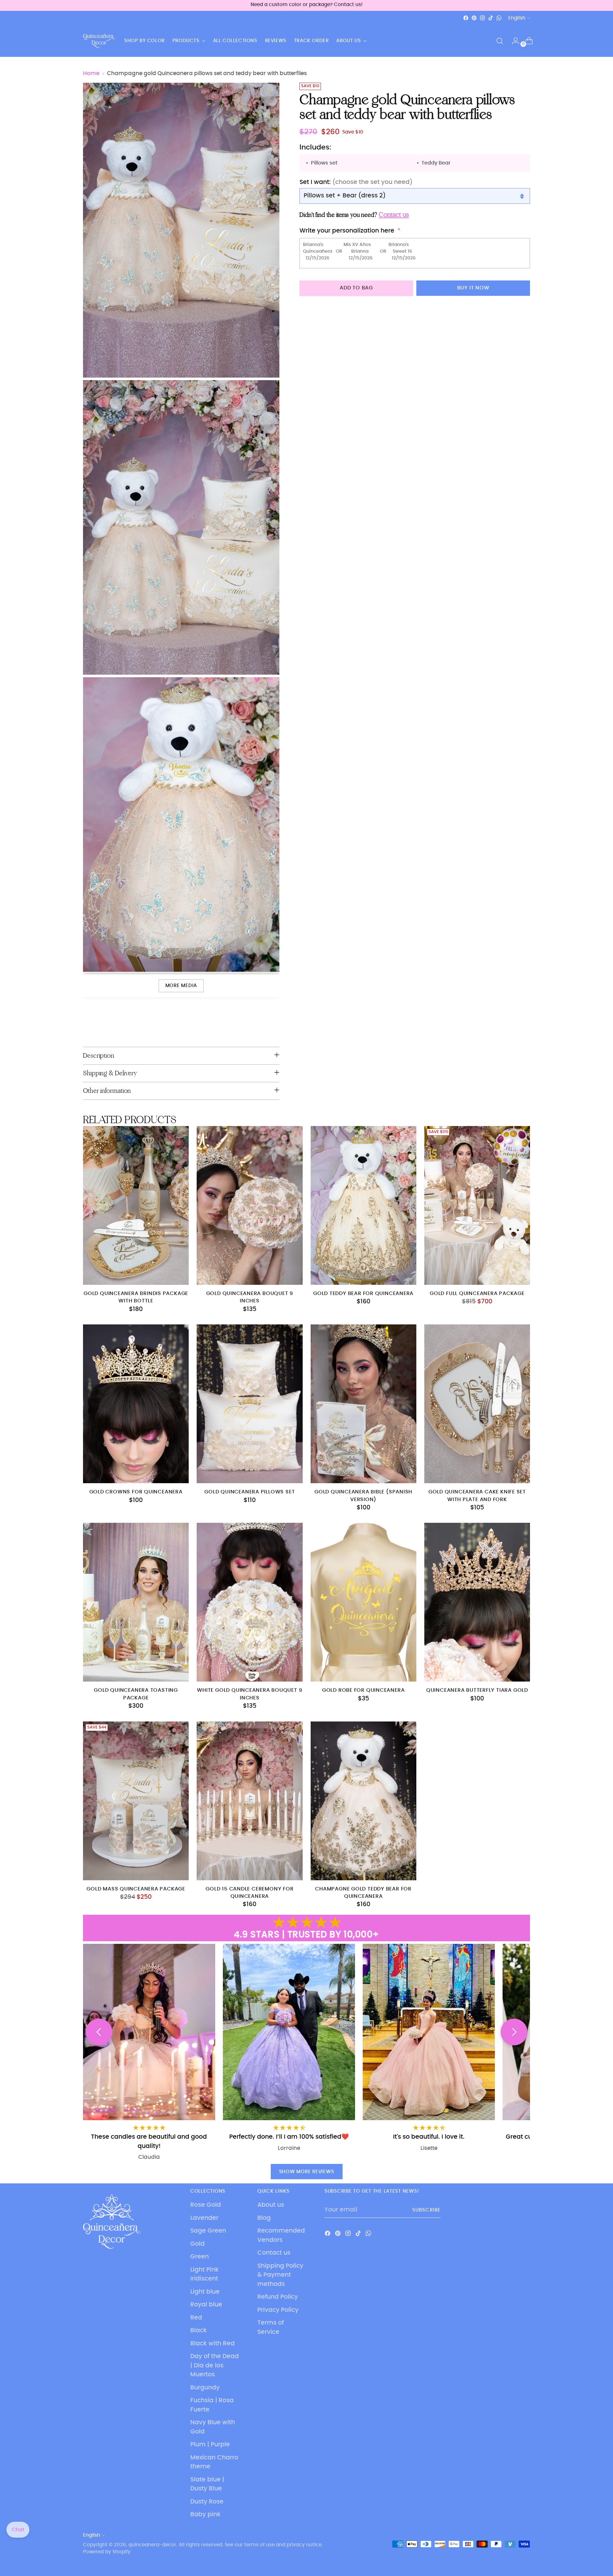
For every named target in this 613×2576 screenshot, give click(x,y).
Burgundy (205, 2388)
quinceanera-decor (152, 2545)
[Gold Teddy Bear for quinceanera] (363, 1205)
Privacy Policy (278, 2310)
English (517, 18)
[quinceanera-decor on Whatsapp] (499, 18)
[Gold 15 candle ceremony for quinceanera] (250, 1801)
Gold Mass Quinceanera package (136, 1889)
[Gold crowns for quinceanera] (136, 1404)
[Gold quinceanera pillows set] (250, 1404)
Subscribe (426, 2210)
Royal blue (206, 2305)
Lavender (204, 2218)
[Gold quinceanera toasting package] (136, 1602)
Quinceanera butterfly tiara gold (477, 1690)
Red (196, 2318)
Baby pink (205, 2515)
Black (199, 2331)
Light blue (205, 2292)
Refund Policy (278, 2297)
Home (91, 73)
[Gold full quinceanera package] (477, 1205)
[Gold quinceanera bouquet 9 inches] (250, 1205)
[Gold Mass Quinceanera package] (136, 1801)
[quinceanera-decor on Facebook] (466, 18)
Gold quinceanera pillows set (250, 1492)
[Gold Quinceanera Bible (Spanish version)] (363, 1404)
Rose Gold (206, 2205)
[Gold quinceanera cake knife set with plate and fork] (477, 1404)
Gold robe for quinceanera (363, 1690)
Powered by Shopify (107, 2552)
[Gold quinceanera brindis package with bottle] (136, 1205)
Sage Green (208, 2231)
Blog (264, 2218)
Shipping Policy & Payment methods (280, 2275)
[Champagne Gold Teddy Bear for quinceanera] (363, 1801)
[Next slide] (514, 2032)
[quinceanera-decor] (99, 41)
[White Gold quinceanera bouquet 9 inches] (250, 1602)
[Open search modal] (500, 41)
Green (200, 2257)
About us (271, 2205)
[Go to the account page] (513, 41)
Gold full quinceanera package (477, 1294)
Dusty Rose (207, 2502)
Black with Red (212, 2344)
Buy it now (473, 288)
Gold (197, 2244)
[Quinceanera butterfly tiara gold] (477, 1602)
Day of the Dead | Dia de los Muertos (215, 2365)
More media (181, 986)
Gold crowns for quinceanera (136, 1492)
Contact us (274, 2253)
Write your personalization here (347, 231)
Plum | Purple (210, 2445)
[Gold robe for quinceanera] (363, 1602)
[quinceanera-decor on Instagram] (482, 18)
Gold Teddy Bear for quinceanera (363, 1294)
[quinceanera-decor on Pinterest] (474, 18)
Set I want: (356, 182)
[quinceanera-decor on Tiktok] (491, 18)
